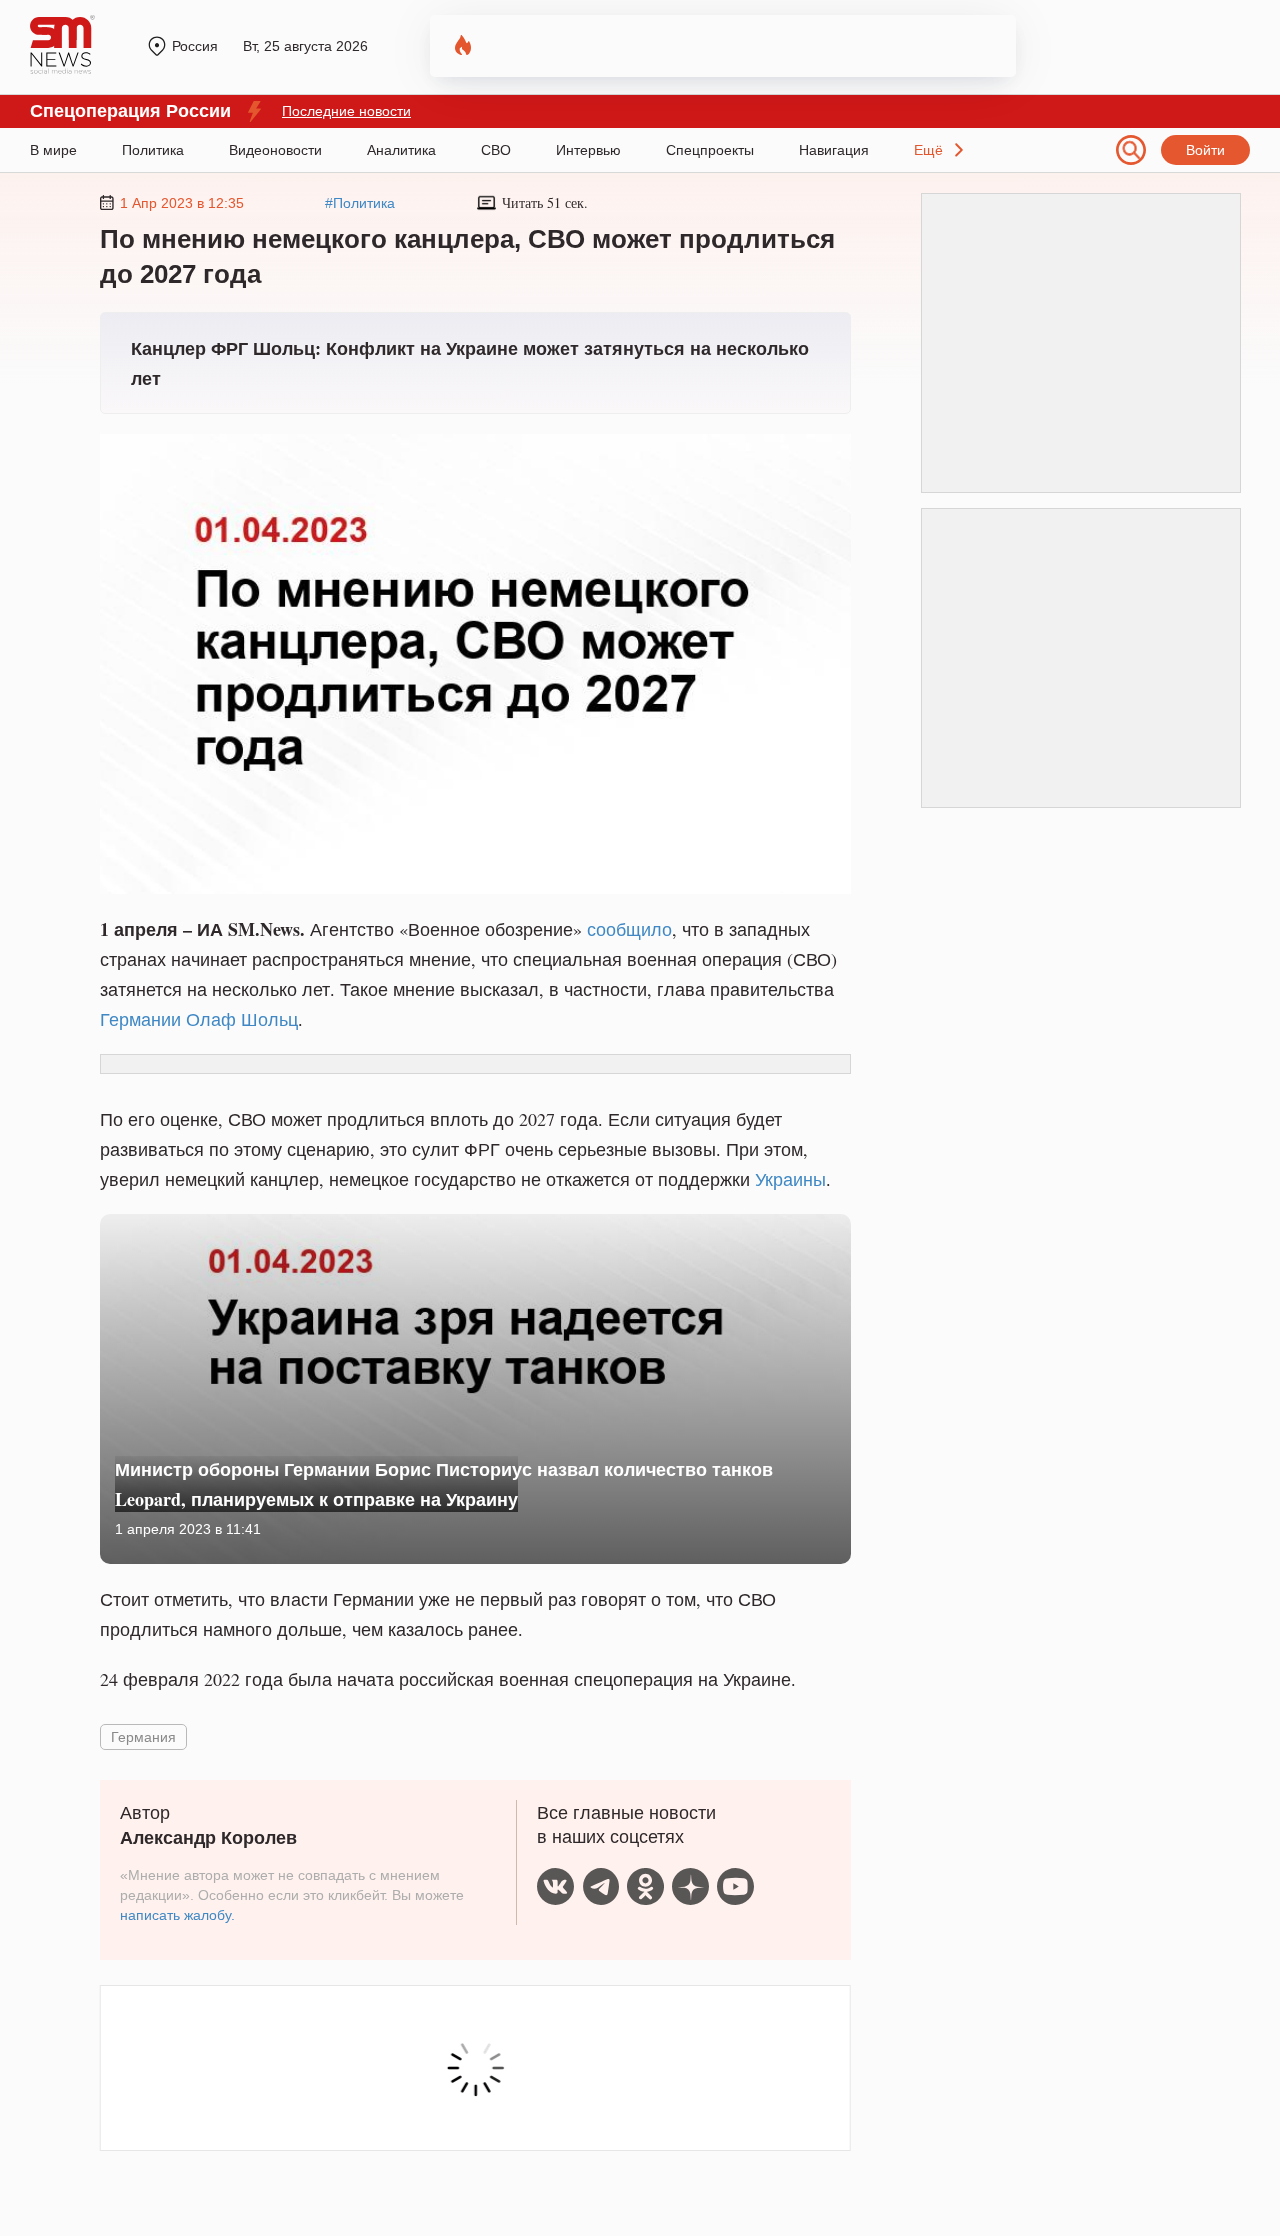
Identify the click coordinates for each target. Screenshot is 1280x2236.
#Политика (360, 203)
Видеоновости (275, 150)
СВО (496, 150)
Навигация (834, 150)
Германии (140, 1019)
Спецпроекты (710, 150)
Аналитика (401, 150)
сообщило (629, 929)
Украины (790, 1179)
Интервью (588, 150)
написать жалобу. (177, 1915)
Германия (143, 1736)
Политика (153, 150)
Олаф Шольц (242, 1019)
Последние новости (346, 111)
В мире (53, 150)
